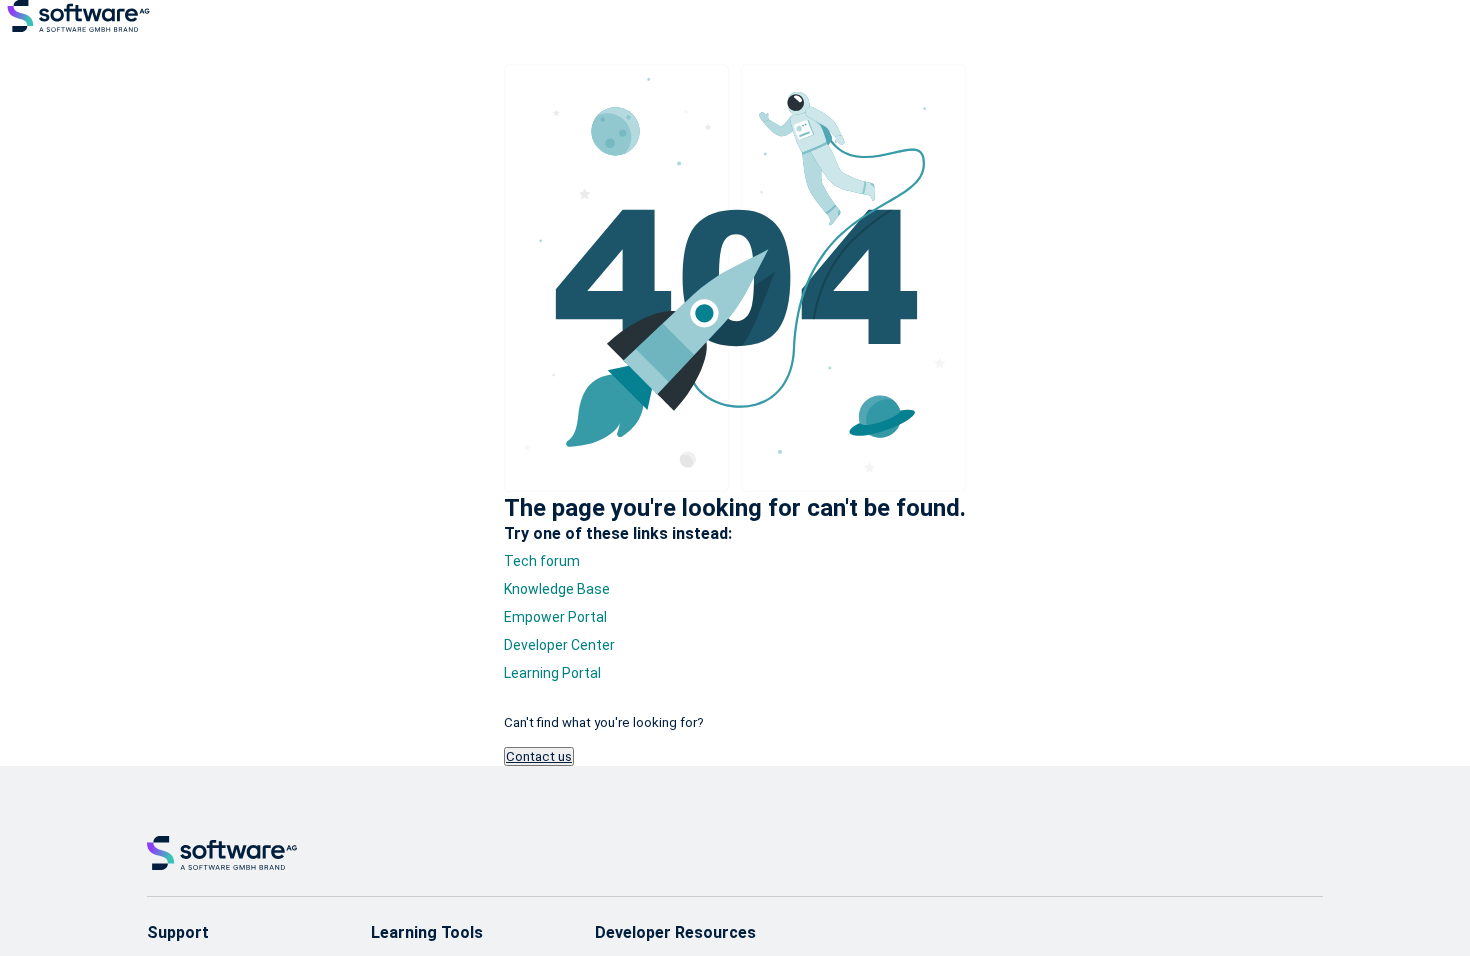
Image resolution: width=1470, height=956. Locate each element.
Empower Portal (555, 617)
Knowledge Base (557, 589)
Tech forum (542, 561)
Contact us (539, 756)
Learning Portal (552, 673)
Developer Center (559, 645)
